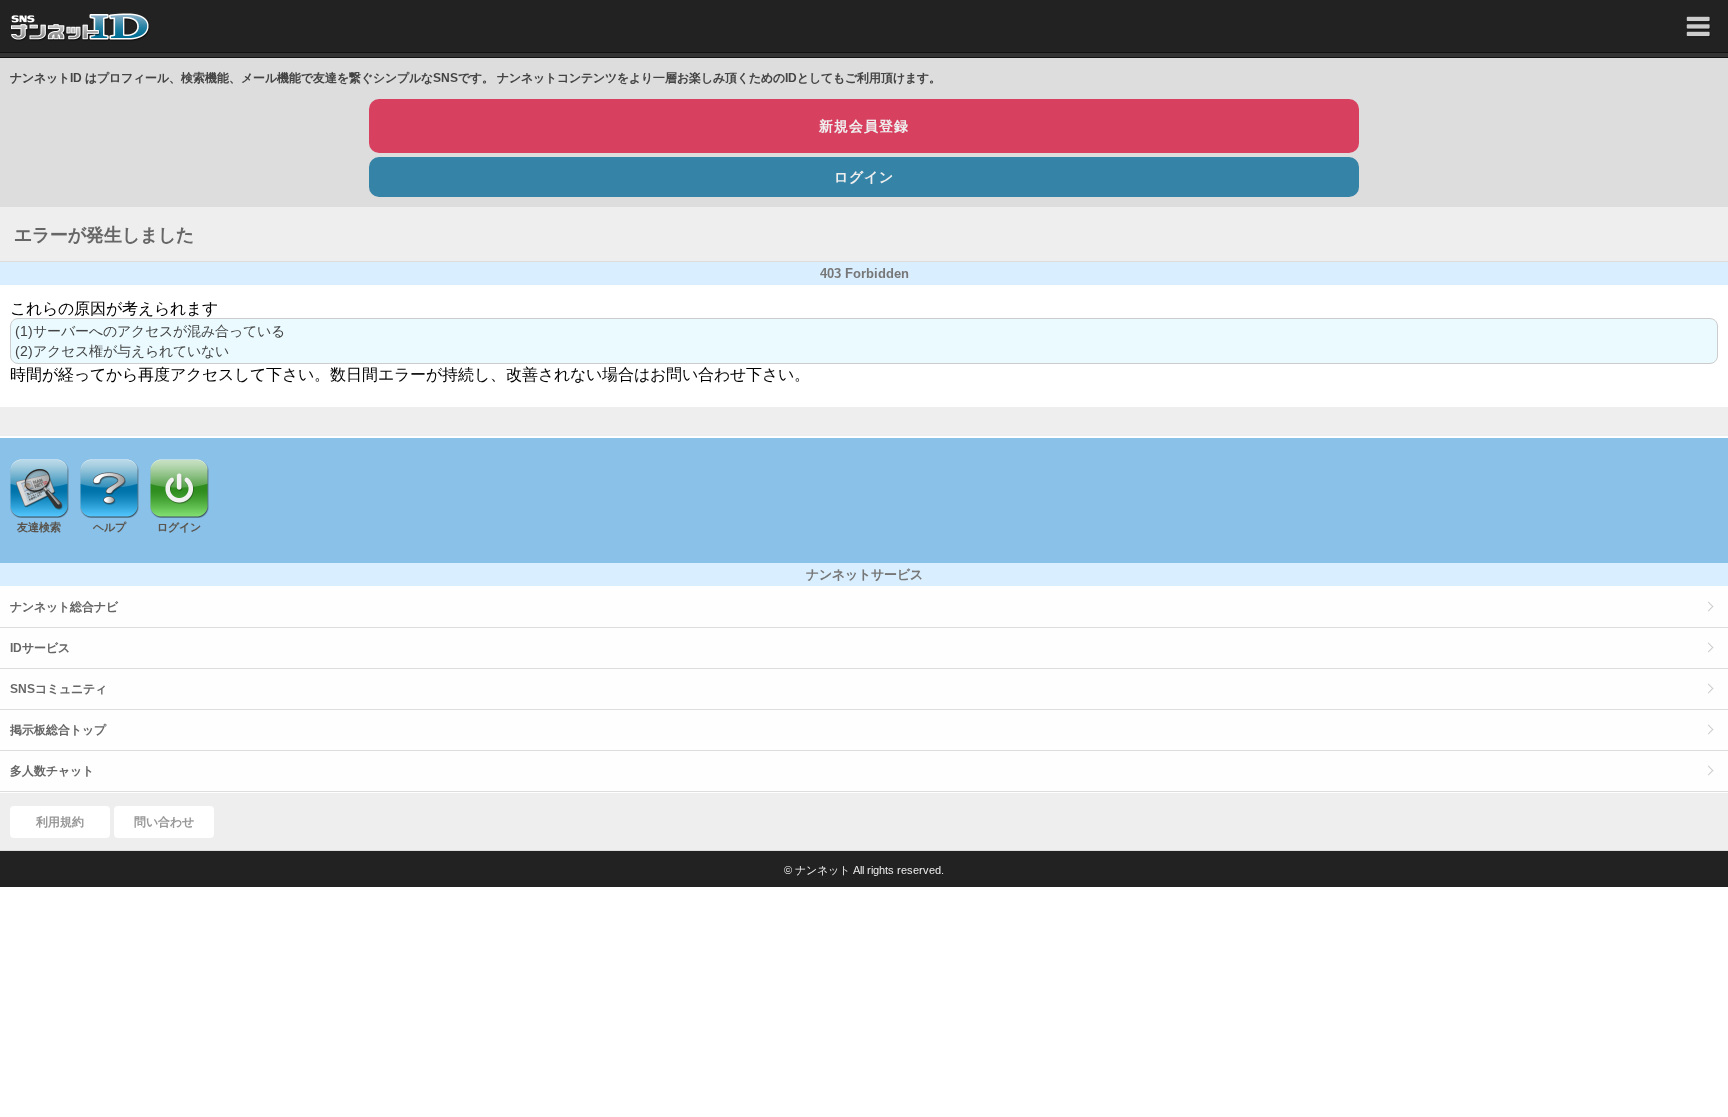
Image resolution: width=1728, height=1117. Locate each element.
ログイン (864, 177)
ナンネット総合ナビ (64, 607)
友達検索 (39, 527)
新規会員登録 (864, 126)
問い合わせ (164, 822)
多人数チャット (52, 771)
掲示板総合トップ (58, 730)
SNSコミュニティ (58, 689)
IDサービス (40, 648)
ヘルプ (109, 527)
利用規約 (60, 822)
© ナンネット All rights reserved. (864, 870)
